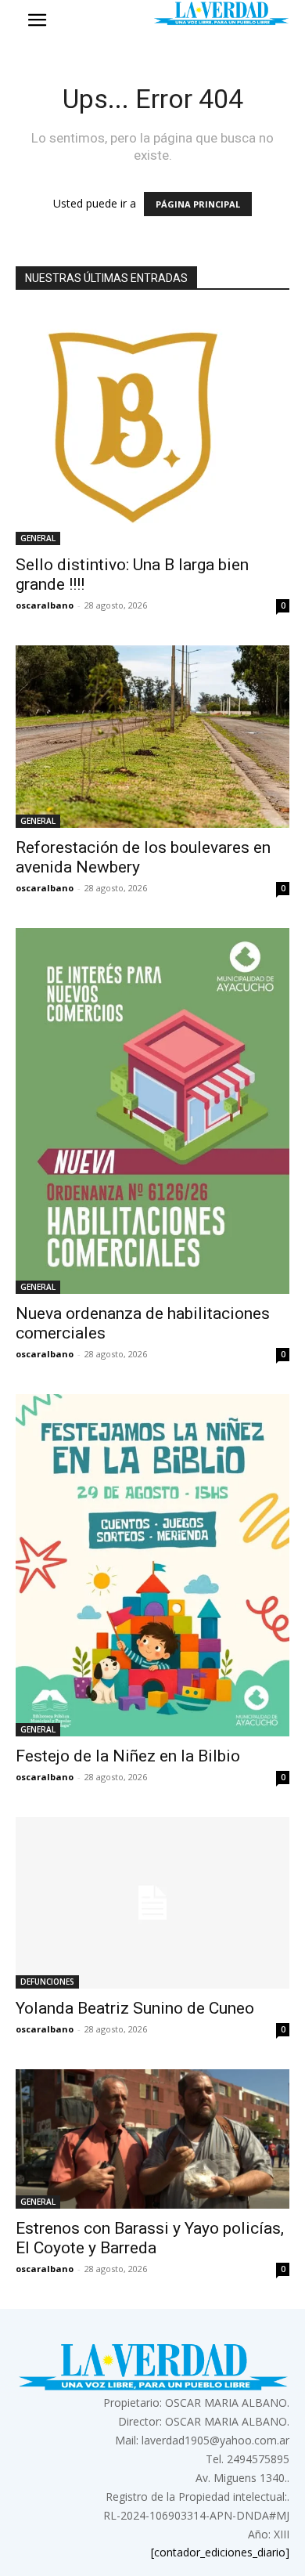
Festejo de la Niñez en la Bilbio (128, 1756)
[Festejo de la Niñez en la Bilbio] (152, 1566)
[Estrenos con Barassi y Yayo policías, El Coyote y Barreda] (152, 2139)
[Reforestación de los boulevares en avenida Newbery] (152, 737)
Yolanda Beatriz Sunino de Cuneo (135, 2008)
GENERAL (38, 538)
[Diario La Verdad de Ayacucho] (221, 13)
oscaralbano (45, 605)
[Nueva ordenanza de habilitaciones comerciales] (152, 1111)
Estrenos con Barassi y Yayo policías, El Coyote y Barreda (150, 2238)
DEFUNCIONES (47, 1982)
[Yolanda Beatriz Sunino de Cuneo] (152, 1903)
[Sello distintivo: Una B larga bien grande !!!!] (152, 428)
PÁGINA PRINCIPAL (198, 204)
